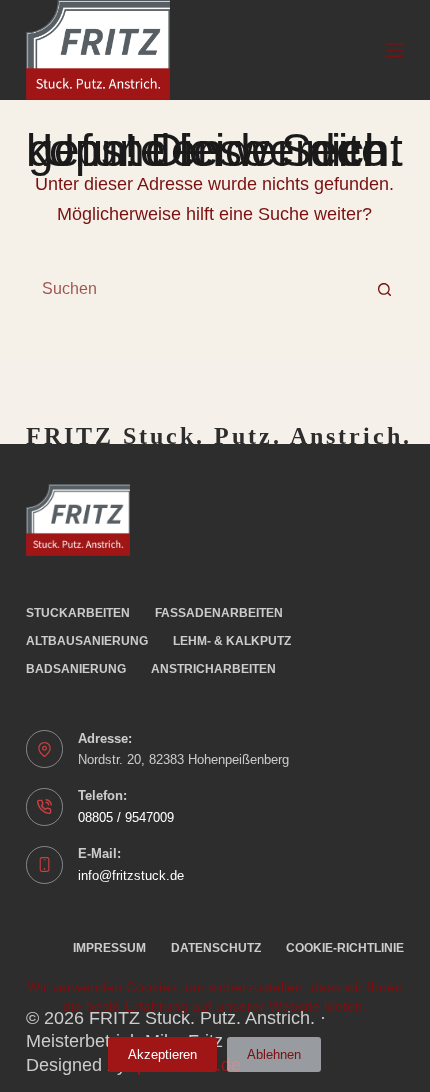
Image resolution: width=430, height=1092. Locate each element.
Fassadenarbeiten (219, 613)
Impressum (109, 948)
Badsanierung (76, 669)
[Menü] (395, 50)
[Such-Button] (384, 289)
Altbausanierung (87, 641)
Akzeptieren (162, 1054)
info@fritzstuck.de (131, 875)
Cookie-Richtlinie (345, 948)
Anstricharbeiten (213, 669)
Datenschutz (216, 948)
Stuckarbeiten (78, 613)
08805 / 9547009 (126, 817)
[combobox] (196, 289)
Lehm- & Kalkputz (232, 641)
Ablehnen (274, 1054)
